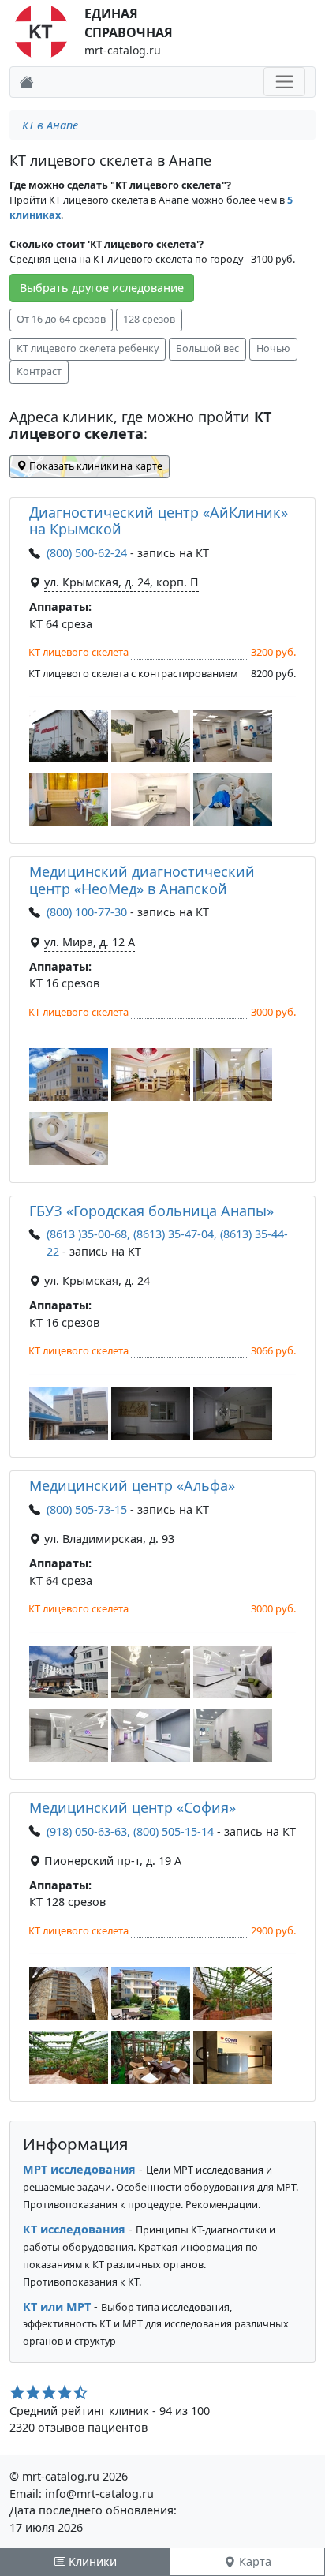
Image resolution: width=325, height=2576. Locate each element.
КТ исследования (74, 2229)
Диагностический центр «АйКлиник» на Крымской (159, 521)
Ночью (273, 348)
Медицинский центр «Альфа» (132, 1485)
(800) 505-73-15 (87, 1509)
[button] (69, 736)
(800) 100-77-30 (87, 912)
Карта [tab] (254, 2561)
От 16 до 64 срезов (61, 319)
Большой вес (207, 348)
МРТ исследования (79, 2169)
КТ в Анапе (50, 125)
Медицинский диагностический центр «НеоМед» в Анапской (142, 880)
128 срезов (149, 319)
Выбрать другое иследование (102, 288)
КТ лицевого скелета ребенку (88, 348)
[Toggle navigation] (284, 82)
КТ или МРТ (57, 2306)
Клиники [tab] (91, 2561)
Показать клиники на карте (95, 466)
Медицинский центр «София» (133, 1807)
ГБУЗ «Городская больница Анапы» (151, 1211)
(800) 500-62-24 (87, 553)
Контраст (39, 371)
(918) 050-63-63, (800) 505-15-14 (130, 1831)
